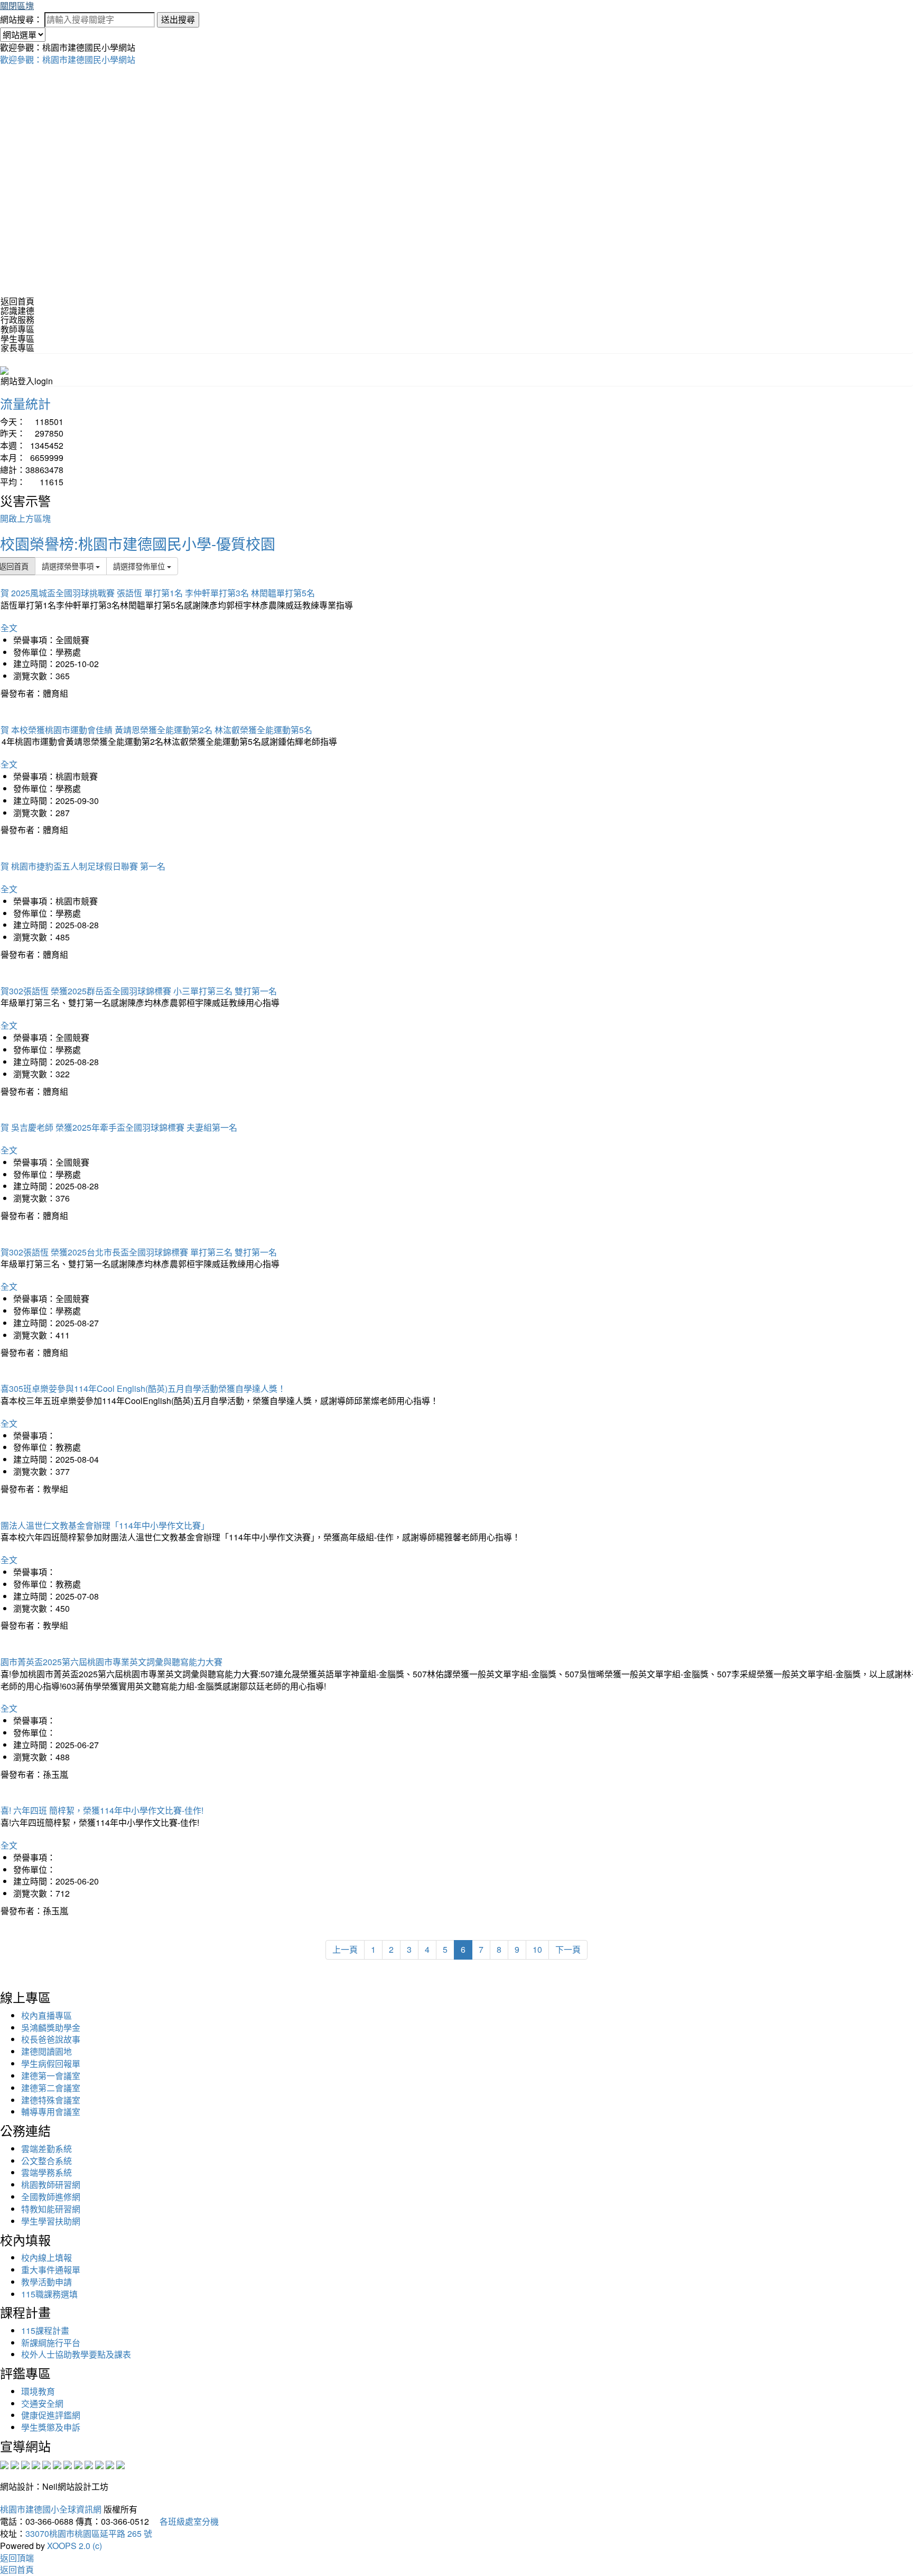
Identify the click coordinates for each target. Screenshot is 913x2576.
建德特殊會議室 (51, 2100)
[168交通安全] (4, 2464)
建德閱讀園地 (46, 2051)
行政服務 (17, 320)
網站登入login (27, 381)
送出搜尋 (178, 19)
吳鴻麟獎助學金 (51, 2028)
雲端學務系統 (46, 2172)
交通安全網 (42, 2403)
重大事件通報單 (51, 2270)
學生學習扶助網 (51, 2221)
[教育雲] (89, 2464)
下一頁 (568, 1949)
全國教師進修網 (51, 2197)
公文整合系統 (46, 2161)
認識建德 (17, 311)
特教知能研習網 (51, 2209)
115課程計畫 (45, 2330)
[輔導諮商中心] (99, 2464)
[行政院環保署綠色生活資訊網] (36, 2464)
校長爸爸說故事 (51, 2039)
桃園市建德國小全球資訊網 (51, 2509)
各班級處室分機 (185, 2521)
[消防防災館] (46, 2464)
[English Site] (4, 369)
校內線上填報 (46, 2258)
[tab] (456, 311)
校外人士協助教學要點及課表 (76, 2354)
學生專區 (17, 339)
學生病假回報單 (51, 2063)
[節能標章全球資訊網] (57, 2464)
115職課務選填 (49, 2294)
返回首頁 (17, 301)
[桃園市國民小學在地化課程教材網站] (15, 2464)
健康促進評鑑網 (51, 2415)
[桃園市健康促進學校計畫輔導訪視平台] (120, 2464)
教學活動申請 (46, 2282)
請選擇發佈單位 (140, 566)
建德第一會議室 (51, 2076)
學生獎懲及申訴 (51, 2427)
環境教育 (38, 2391)
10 (537, 1949)
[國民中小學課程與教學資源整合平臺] (110, 2464)
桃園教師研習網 (51, 2185)
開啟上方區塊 (25, 518)
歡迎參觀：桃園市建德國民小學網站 (68, 59)
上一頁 (345, 1949)
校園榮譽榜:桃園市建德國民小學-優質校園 (138, 543)
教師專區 (17, 329)
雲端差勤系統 (46, 2149)
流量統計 (25, 403)
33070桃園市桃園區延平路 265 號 (89, 2533)
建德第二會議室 (51, 2088)
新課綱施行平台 (51, 2343)
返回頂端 (17, 2558)
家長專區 (17, 348)
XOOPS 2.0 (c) (74, 2546)
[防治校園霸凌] (68, 2464)
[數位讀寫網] (78, 2464)
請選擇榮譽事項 (69, 566)
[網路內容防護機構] (25, 2464)
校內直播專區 (46, 2015)
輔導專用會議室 (51, 2112)
